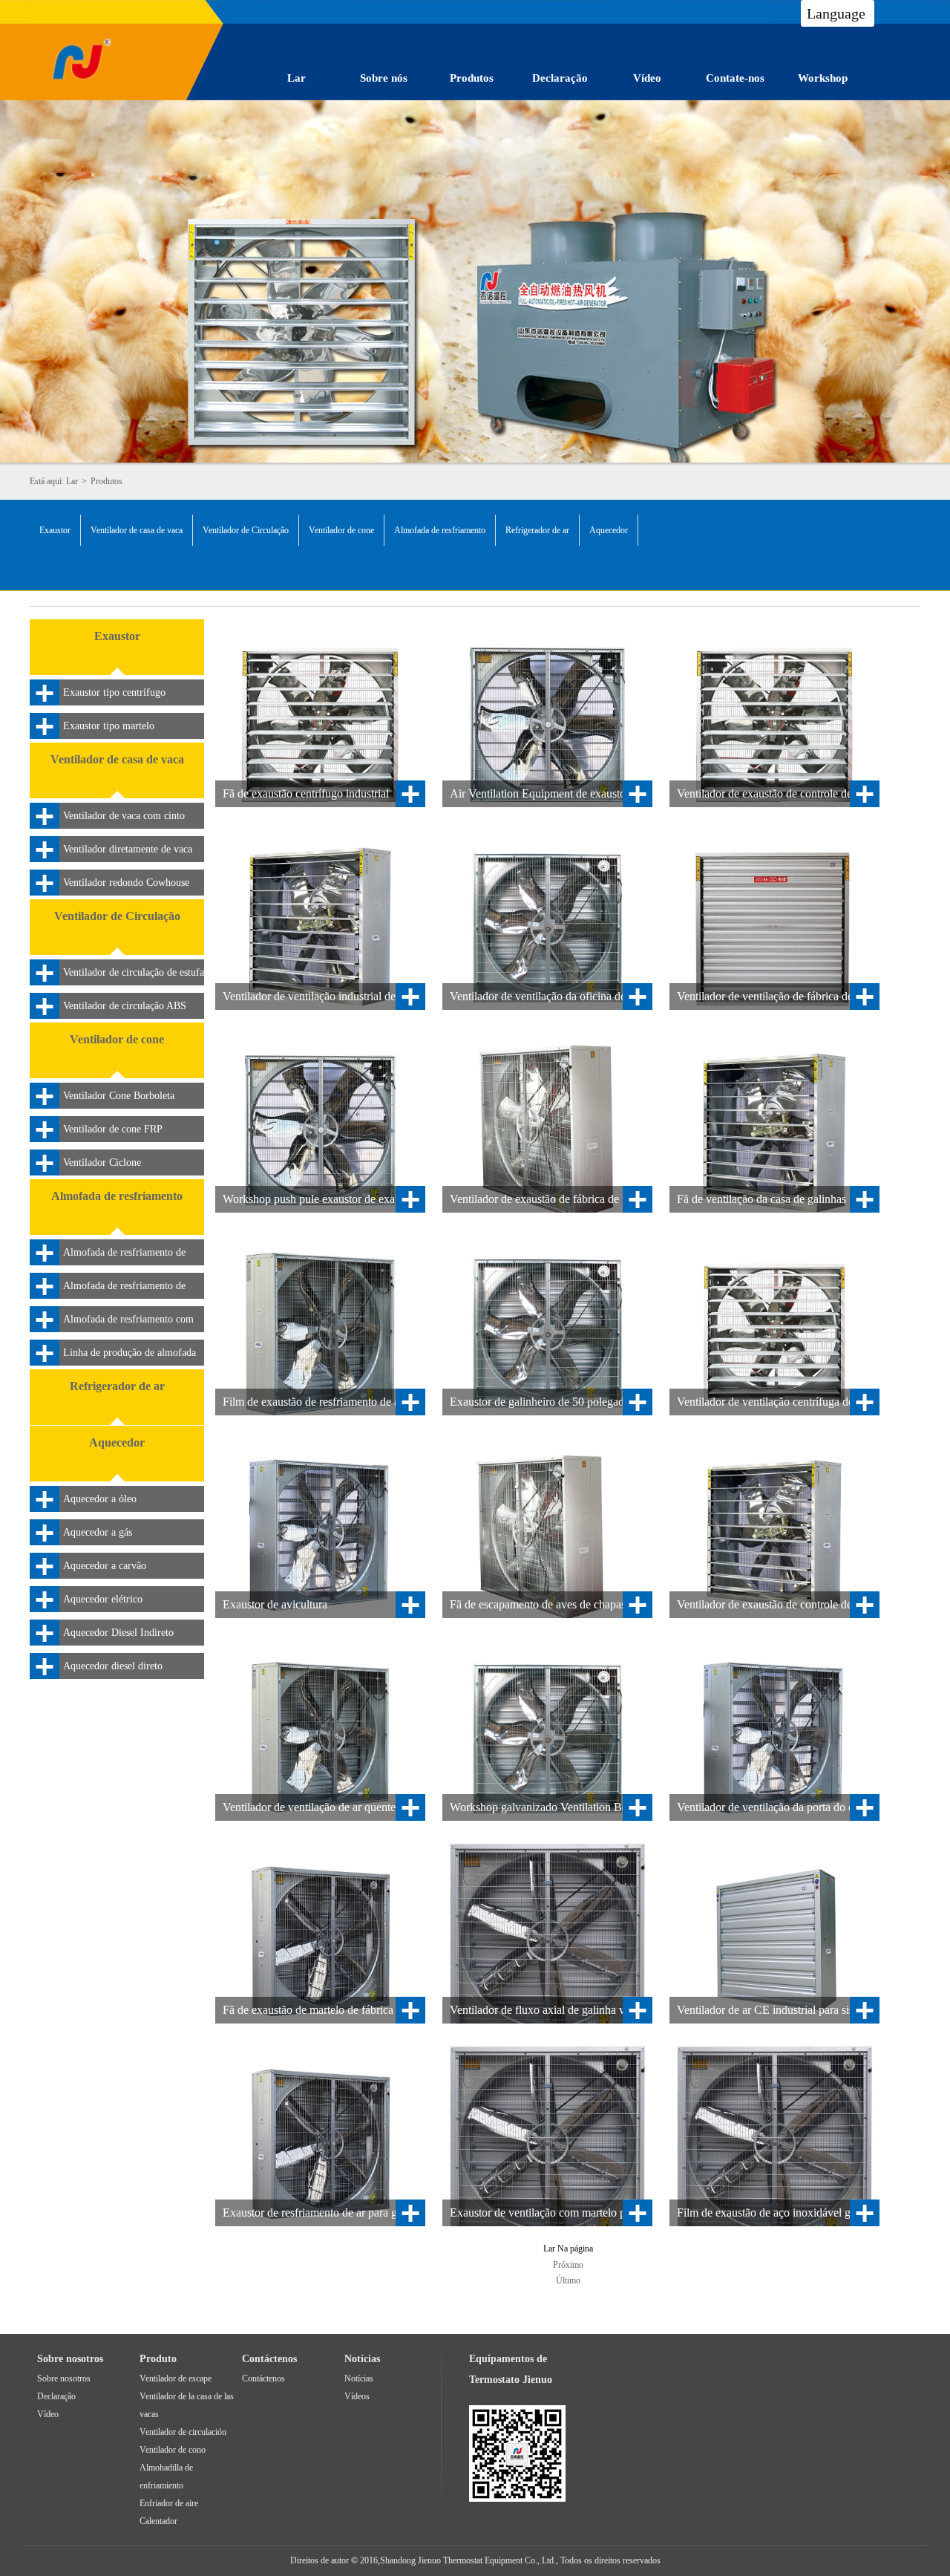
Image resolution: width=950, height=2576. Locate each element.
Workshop (823, 78)
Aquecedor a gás (98, 1532)
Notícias (359, 2378)
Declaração (560, 78)
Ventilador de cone (341, 530)
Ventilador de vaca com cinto (124, 816)
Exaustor (55, 530)
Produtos (472, 78)
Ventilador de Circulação (246, 530)
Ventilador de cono (173, 2450)
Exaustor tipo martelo (109, 726)
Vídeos (357, 2396)
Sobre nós (384, 78)
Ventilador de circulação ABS (125, 1006)
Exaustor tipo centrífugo (114, 692)
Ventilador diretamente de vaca (128, 849)
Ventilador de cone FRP (113, 1129)
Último (568, 2280)
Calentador (158, 2521)
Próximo (568, 2265)
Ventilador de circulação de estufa (134, 972)
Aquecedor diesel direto (113, 1666)
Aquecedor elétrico (103, 1599)
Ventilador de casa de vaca (137, 530)
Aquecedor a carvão (105, 1566)
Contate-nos (735, 78)
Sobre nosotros (64, 2378)
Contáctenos (263, 2378)
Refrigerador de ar (537, 530)
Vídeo (647, 78)
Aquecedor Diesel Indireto (118, 1633)
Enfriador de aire (169, 2503)
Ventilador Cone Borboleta (119, 1096)
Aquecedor (609, 530)
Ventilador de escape (176, 2378)
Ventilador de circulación (183, 2432)
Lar (297, 78)
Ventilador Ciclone (102, 1163)
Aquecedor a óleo (100, 1499)
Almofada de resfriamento (440, 530)
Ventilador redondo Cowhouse (126, 883)
